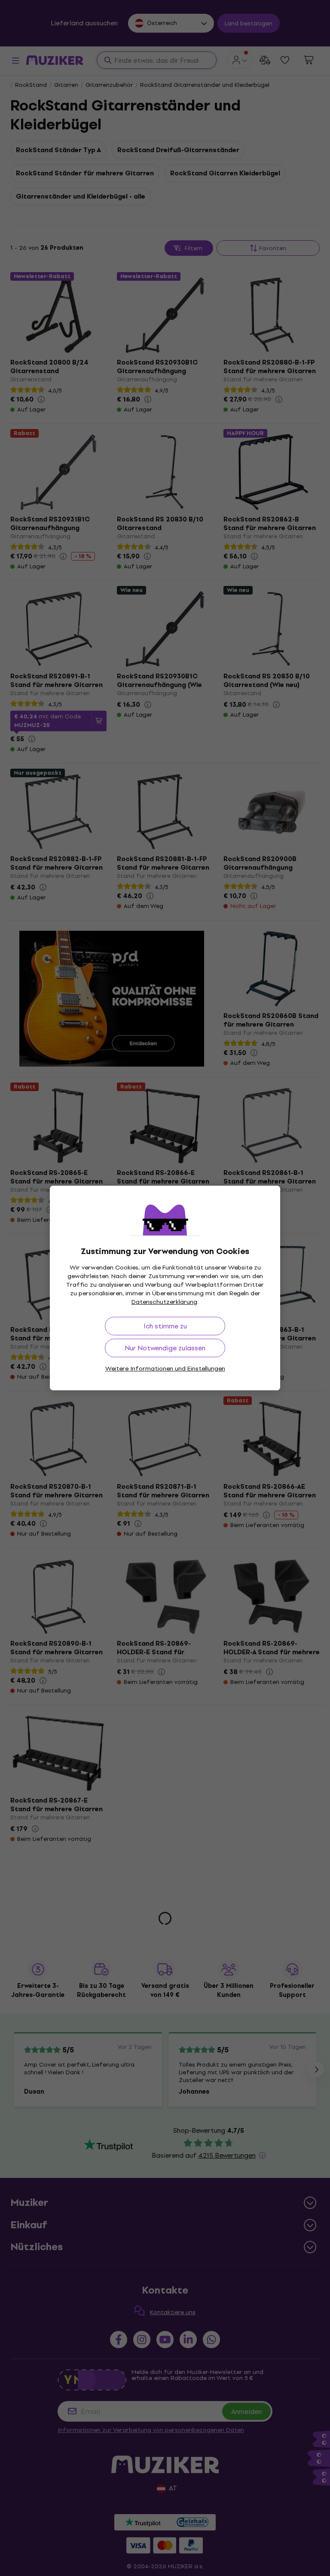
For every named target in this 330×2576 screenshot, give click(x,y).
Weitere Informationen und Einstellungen (165, 1369)
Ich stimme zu (165, 1326)
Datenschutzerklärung (164, 1302)
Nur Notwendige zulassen (165, 1348)
